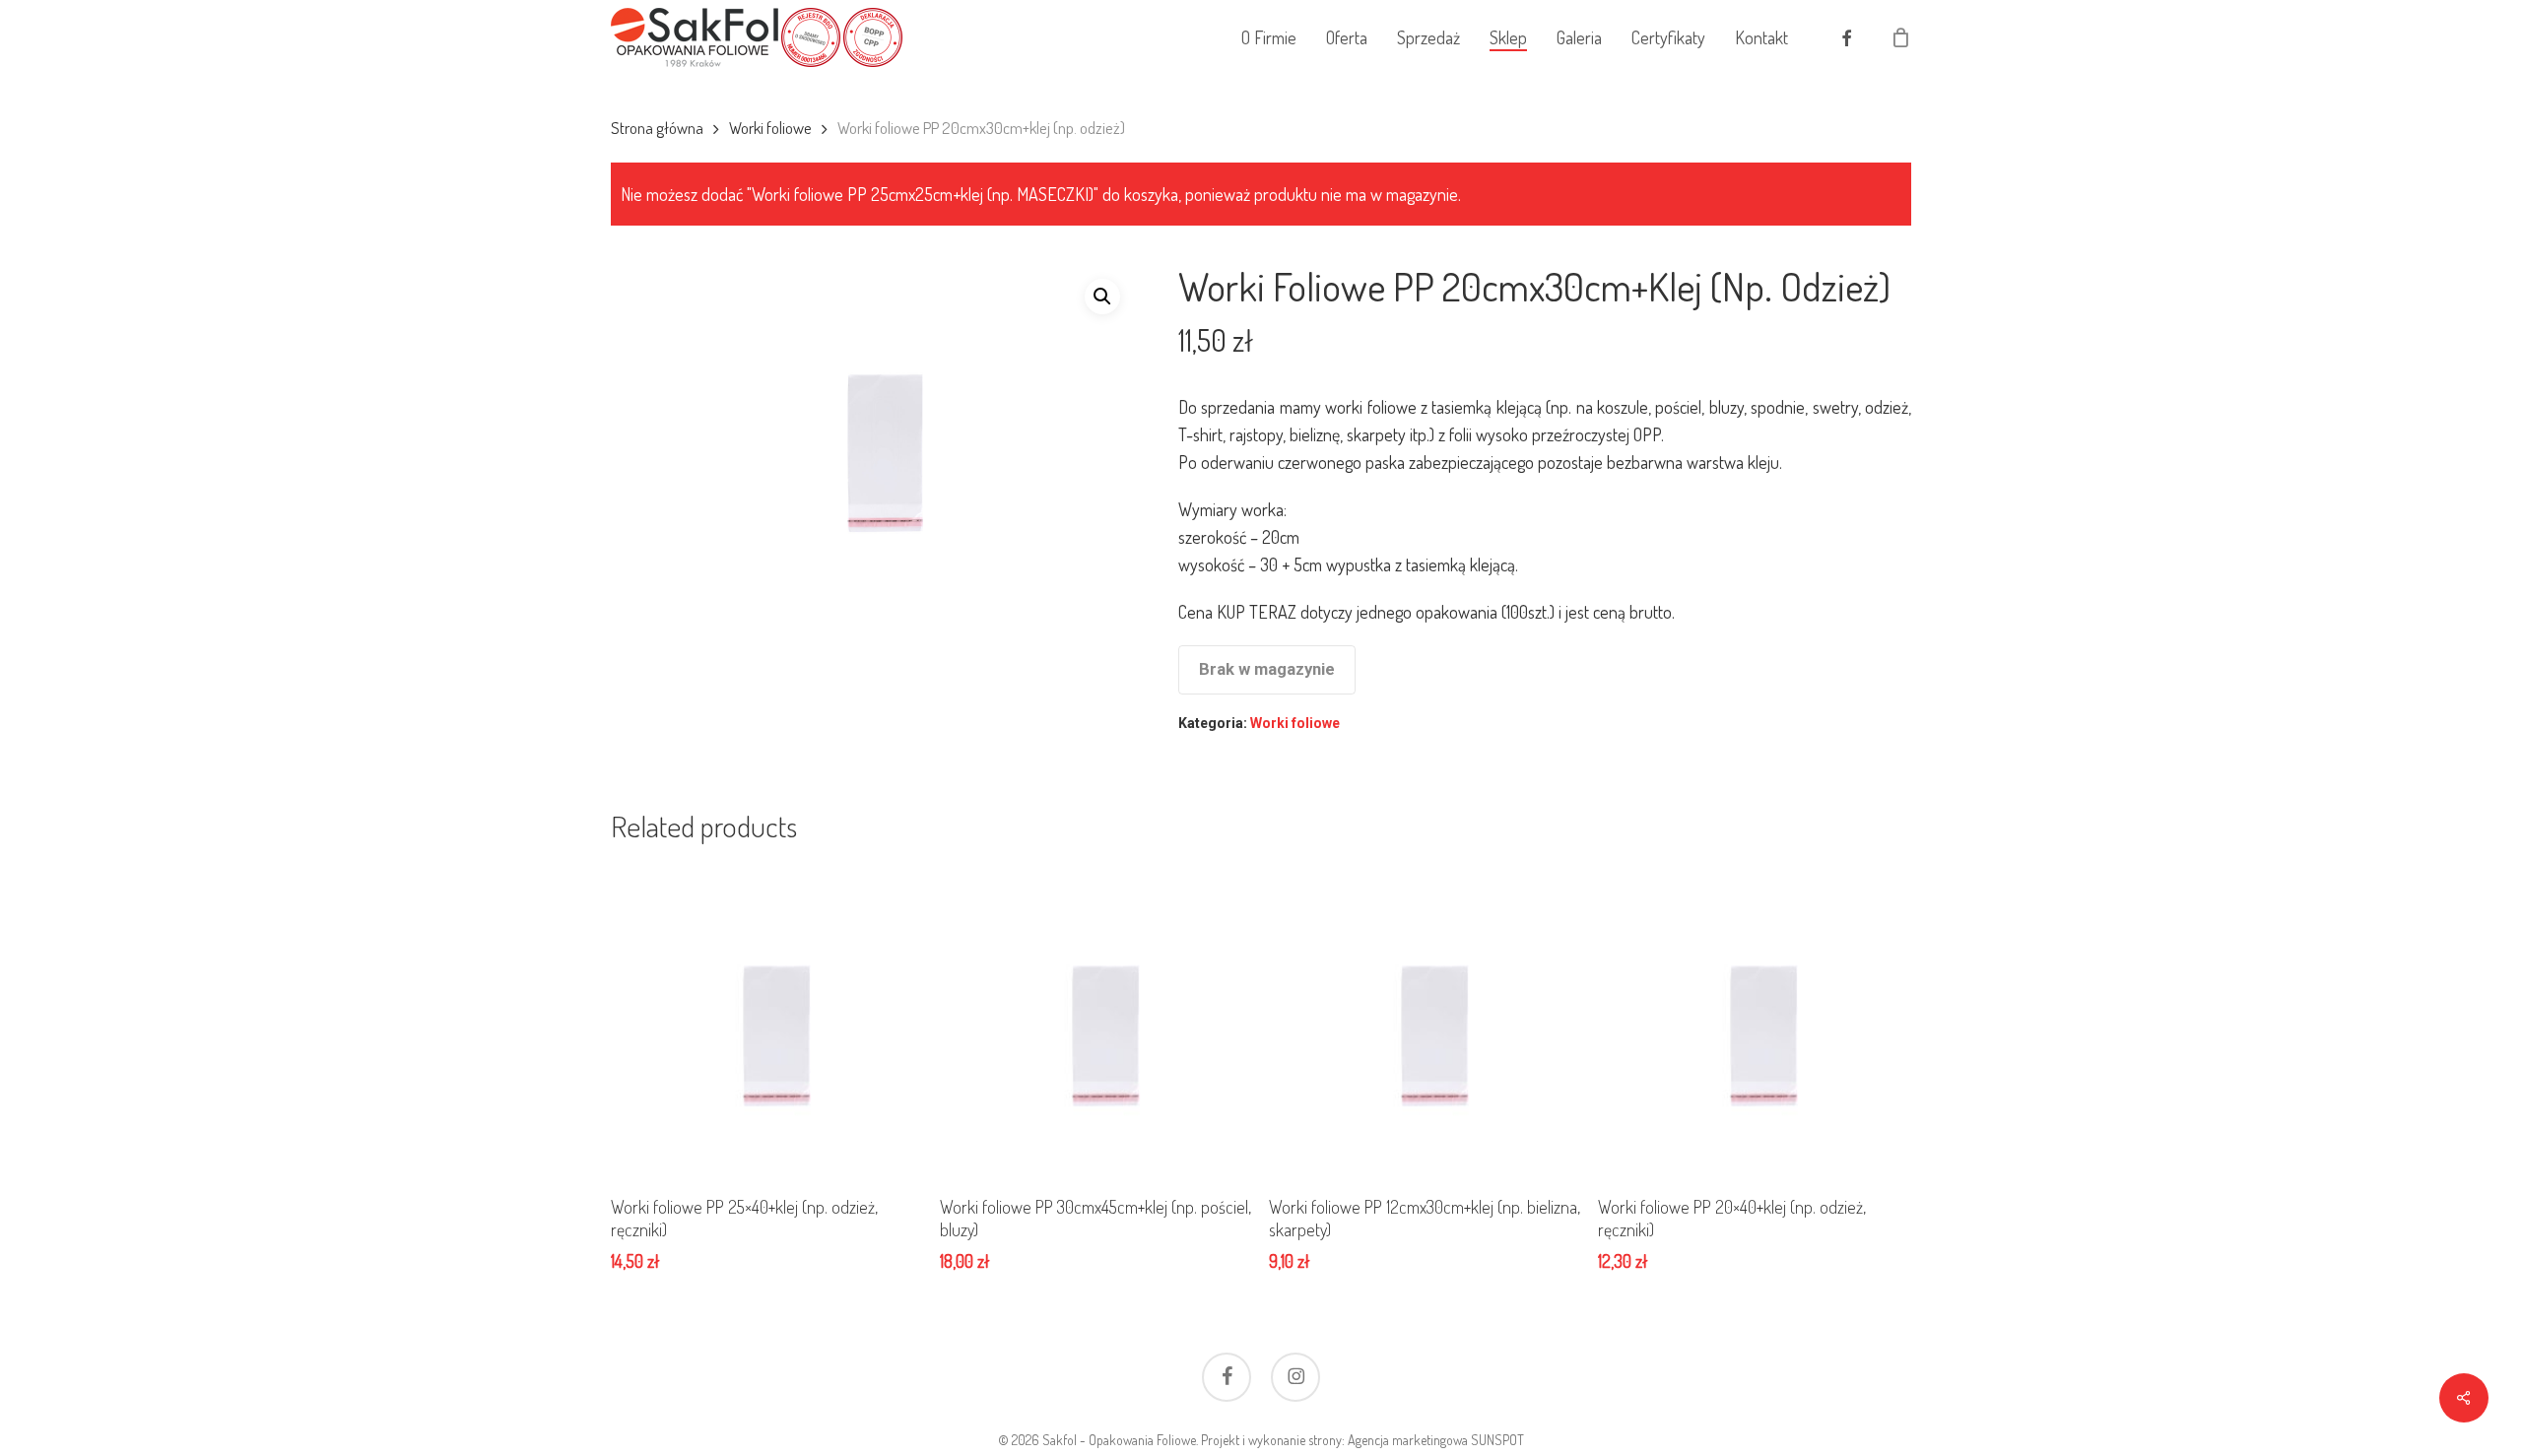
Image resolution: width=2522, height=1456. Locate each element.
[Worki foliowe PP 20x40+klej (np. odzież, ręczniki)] (1754, 1021)
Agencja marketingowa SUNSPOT (1436, 1440)
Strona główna (657, 128)
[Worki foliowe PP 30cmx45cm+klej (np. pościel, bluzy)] (1096, 1021)
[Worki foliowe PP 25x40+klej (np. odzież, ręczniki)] (767, 1021)
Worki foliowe (770, 128)
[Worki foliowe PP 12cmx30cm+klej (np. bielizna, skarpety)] (1425, 1021)
